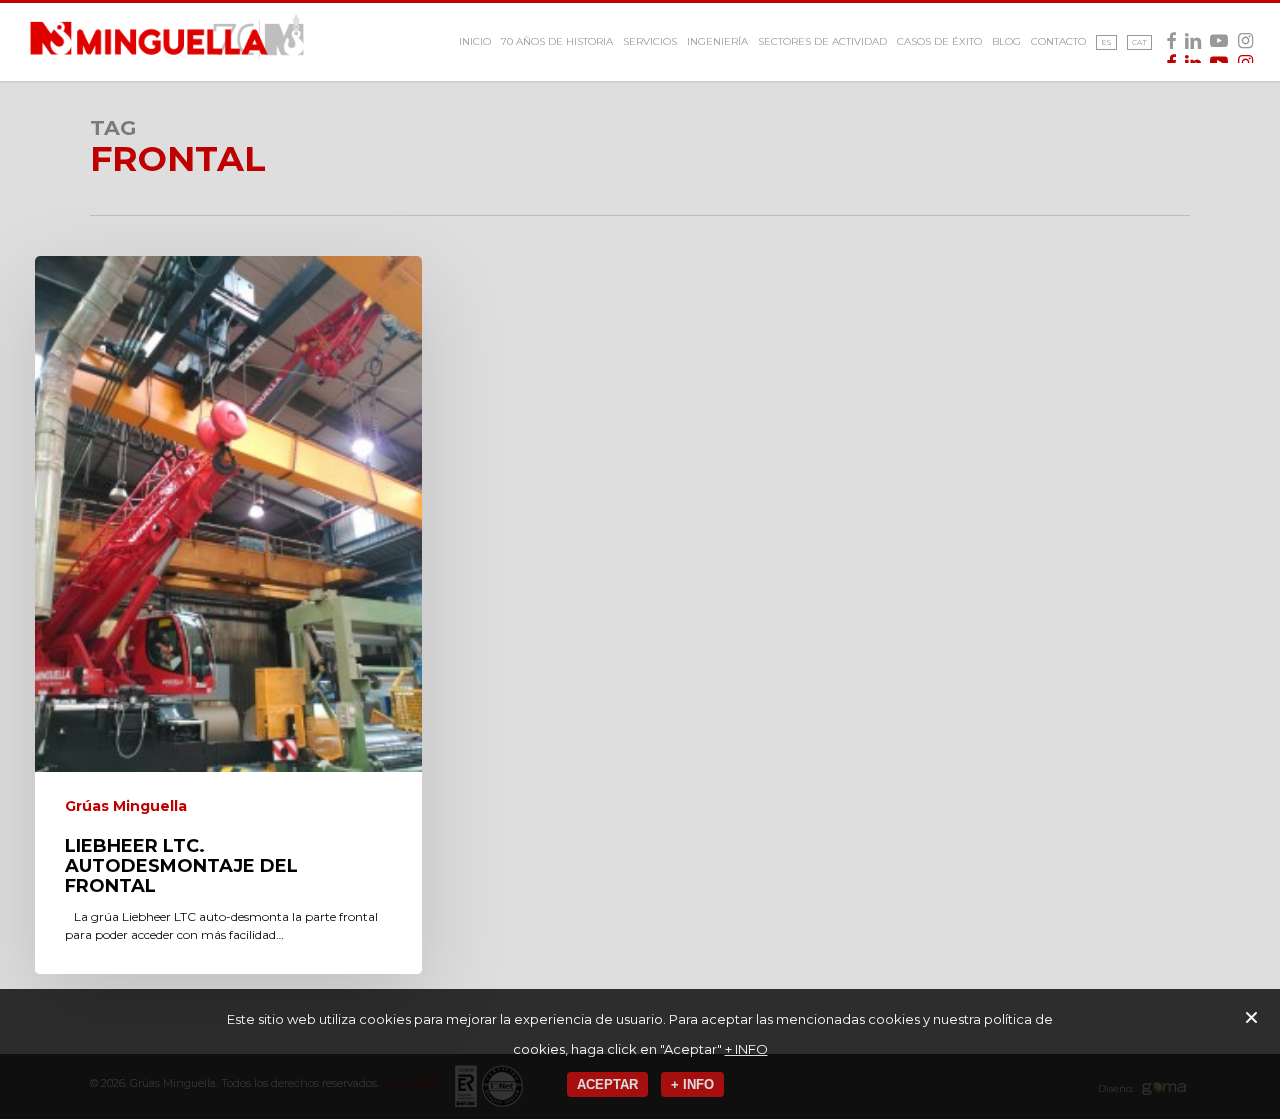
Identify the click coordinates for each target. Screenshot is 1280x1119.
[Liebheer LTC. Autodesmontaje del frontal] (228, 614)
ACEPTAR (607, 1084)
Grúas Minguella (126, 806)
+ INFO (746, 1049)
